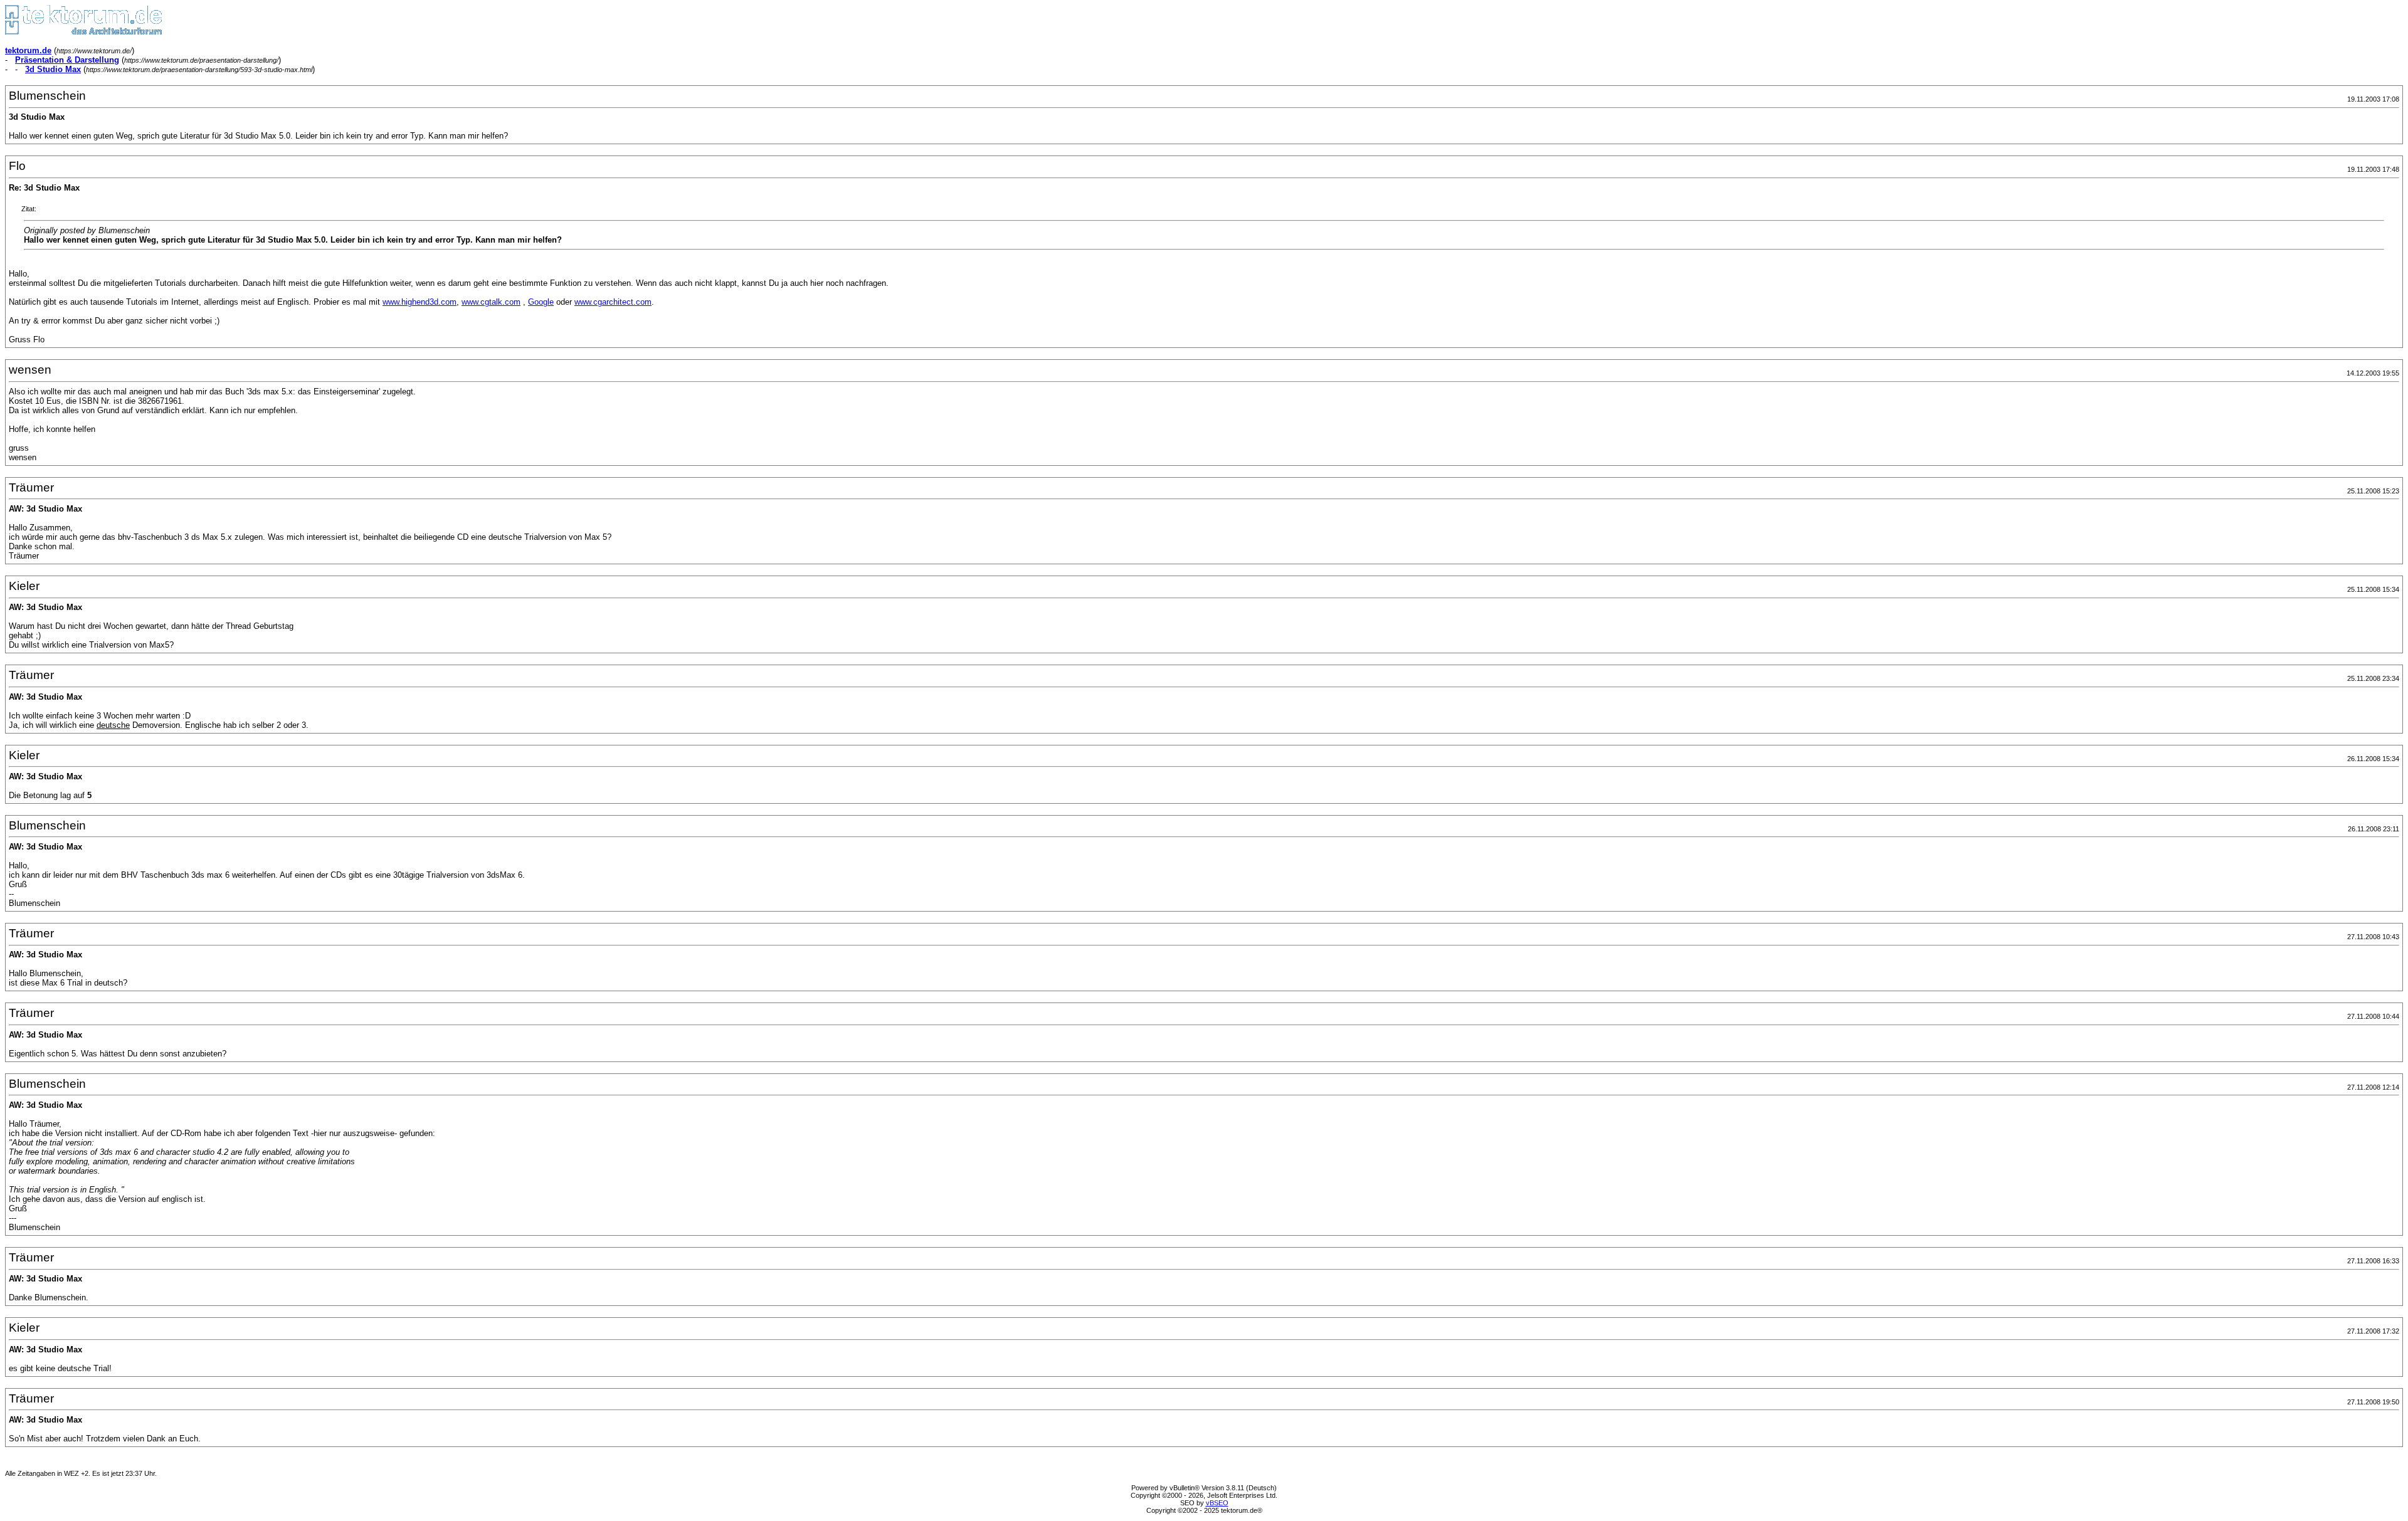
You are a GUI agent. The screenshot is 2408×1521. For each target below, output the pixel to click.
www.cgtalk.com (491, 302)
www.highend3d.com (420, 302)
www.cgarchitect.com (613, 302)
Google (541, 302)
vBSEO (1217, 1503)
